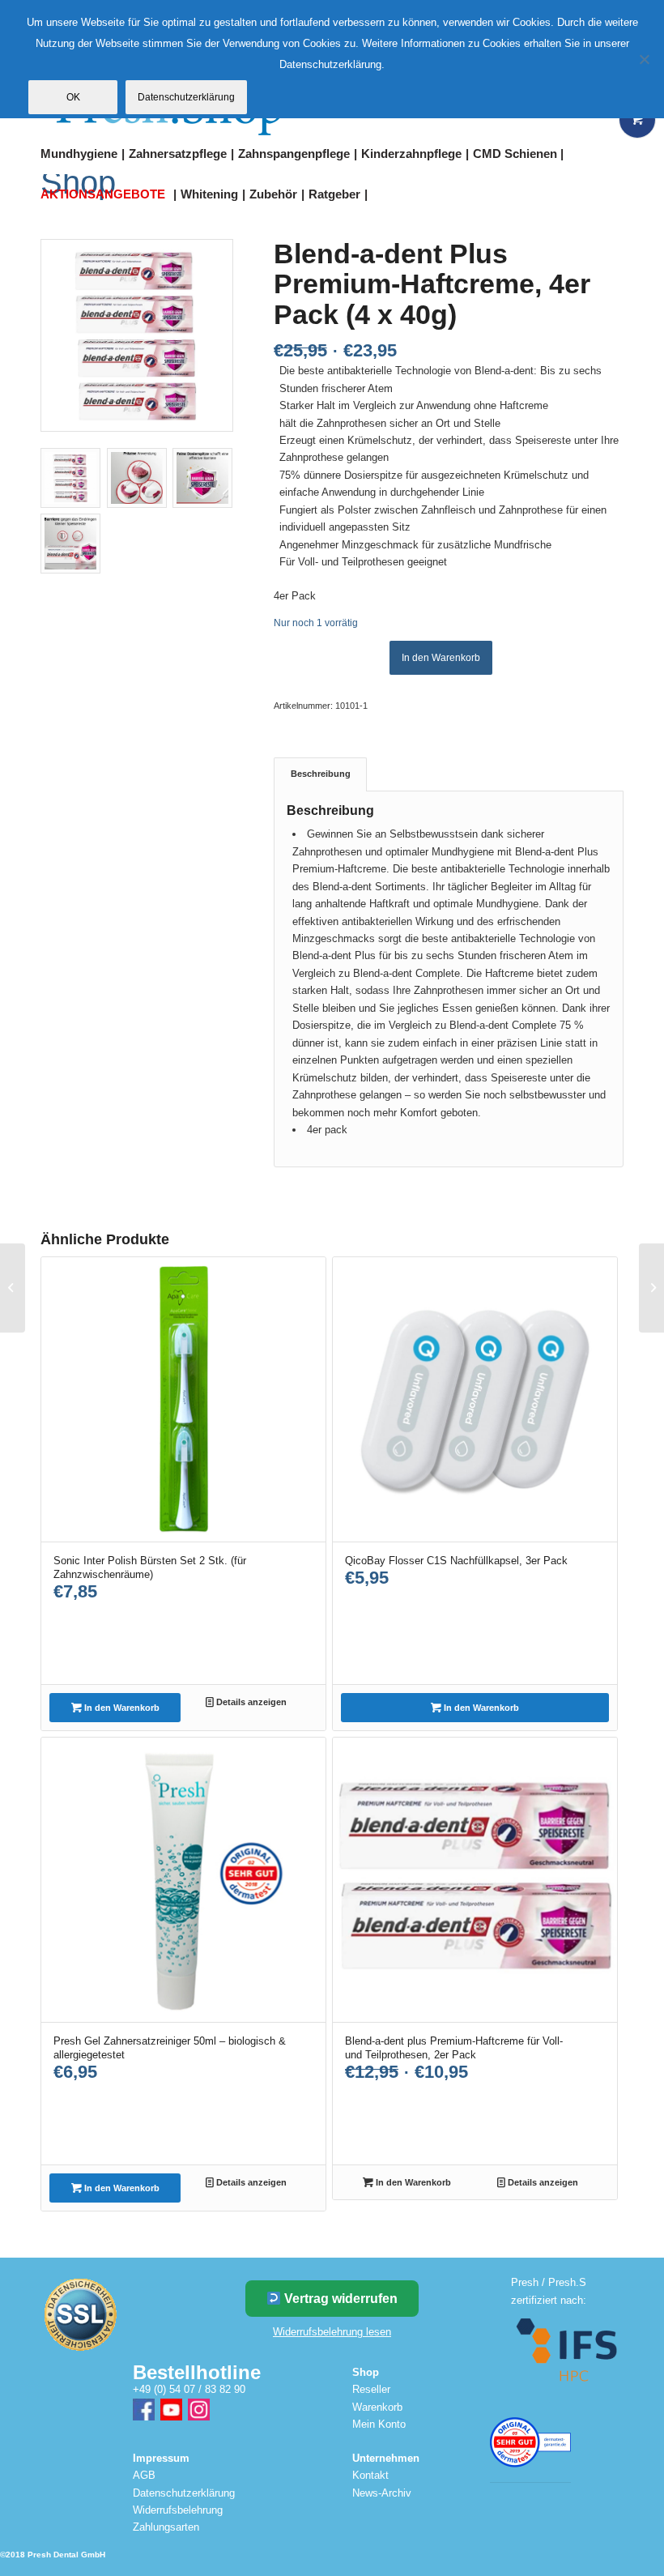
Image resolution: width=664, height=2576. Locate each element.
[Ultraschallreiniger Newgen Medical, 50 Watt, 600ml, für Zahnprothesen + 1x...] (651, 1288)
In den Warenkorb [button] (121, 1708)
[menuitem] (85, 154)
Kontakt (370, 2475)
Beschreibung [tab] (321, 774)
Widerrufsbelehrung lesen (332, 2332)
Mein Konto (379, 2424)
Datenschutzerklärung (184, 2493)
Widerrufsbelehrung (178, 2510)
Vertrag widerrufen (339, 2299)
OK (73, 97)
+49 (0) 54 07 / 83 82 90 (189, 2389)
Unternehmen (386, 2458)
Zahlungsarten (166, 2527)
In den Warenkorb (441, 658)
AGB (144, 2475)
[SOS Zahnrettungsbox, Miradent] (13, 1288)
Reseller (371, 2389)
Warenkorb (377, 2407)
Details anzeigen (250, 1702)
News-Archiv (382, 2493)
